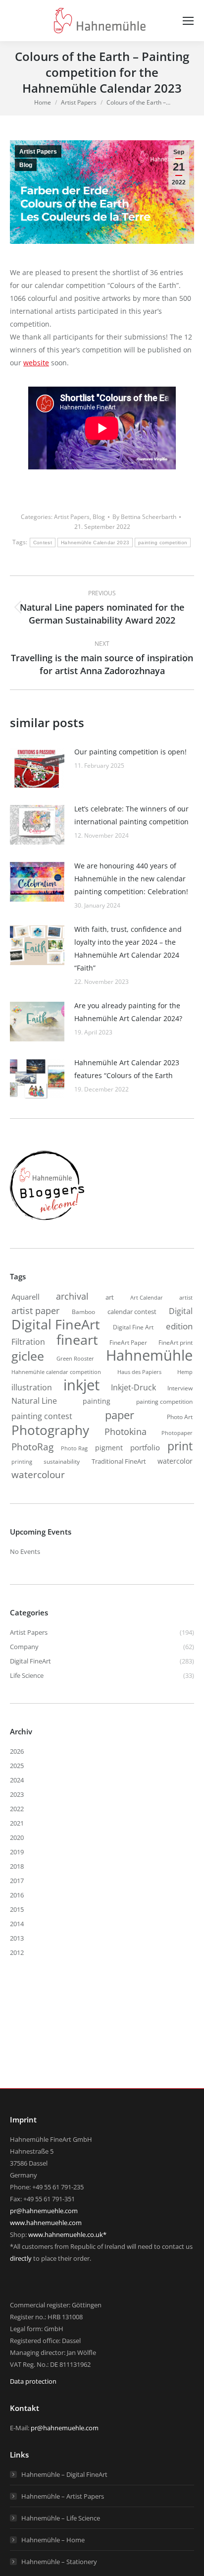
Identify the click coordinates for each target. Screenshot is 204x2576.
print (180, 1446)
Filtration (28, 1342)
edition (179, 1326)
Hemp (185, 1372)
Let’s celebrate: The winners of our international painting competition (131, 815)
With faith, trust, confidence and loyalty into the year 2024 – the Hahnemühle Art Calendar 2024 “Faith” (128, 948)
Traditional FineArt (119, 1461)
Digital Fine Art (133, 1327)
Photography (50, 1430)
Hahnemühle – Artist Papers (63, 2496)
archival (72, 1296)
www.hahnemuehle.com (46, 2223)
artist (186, 1297)
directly (21, 2258)
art (110, 1297)
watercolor (175, 1461)
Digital (181, 1311)
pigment (109, 1448)
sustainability (62, 1461)
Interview (180, 1388)
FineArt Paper (128, 1342)
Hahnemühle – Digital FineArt (64, 2474)
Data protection (33, 2381)
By (144, 517)
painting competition (163, 543)
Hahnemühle (149, 1355)
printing (22, 1462)
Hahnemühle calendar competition (56, 1372)
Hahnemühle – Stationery (59, 2562)
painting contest (42, 1416)
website (36, 363)
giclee (28, 1356)
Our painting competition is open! (130, 752)
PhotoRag (32, 1447)
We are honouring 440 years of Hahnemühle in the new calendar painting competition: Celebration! (131, 879)
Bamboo (83, 1312)
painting (97, 1401)
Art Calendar (147, 1298)
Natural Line (34, 1401)
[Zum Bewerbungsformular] (47, 1220)
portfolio (145, 1447)
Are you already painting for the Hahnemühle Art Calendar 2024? (128, 1012)
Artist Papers (38, 152)
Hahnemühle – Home (53, 2540)
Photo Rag (74, 1448)
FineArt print (176, 1342)
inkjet (81, 1385)
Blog (26, 165)
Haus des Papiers (139, 1372)
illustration (32, 1387)
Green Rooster (75, 1358)
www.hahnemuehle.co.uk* (67, 2234)
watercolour (38, 1475)
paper (120, 1415)
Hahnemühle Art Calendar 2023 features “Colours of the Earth (127, 1069)
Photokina (126, 1431)
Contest (43, 543)
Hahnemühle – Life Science (61, 2518)
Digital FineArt (56, 1324)
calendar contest (132, 1312)
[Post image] (37, 768)
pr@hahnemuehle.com (44, 2211)
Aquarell (25, 1297)
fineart (77, 1340)
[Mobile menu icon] (188, 21)
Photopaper (177, 1433)
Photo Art (180, 1417)
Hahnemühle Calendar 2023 (95, 543)
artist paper (35, 1311)
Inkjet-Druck (133, 1387)
